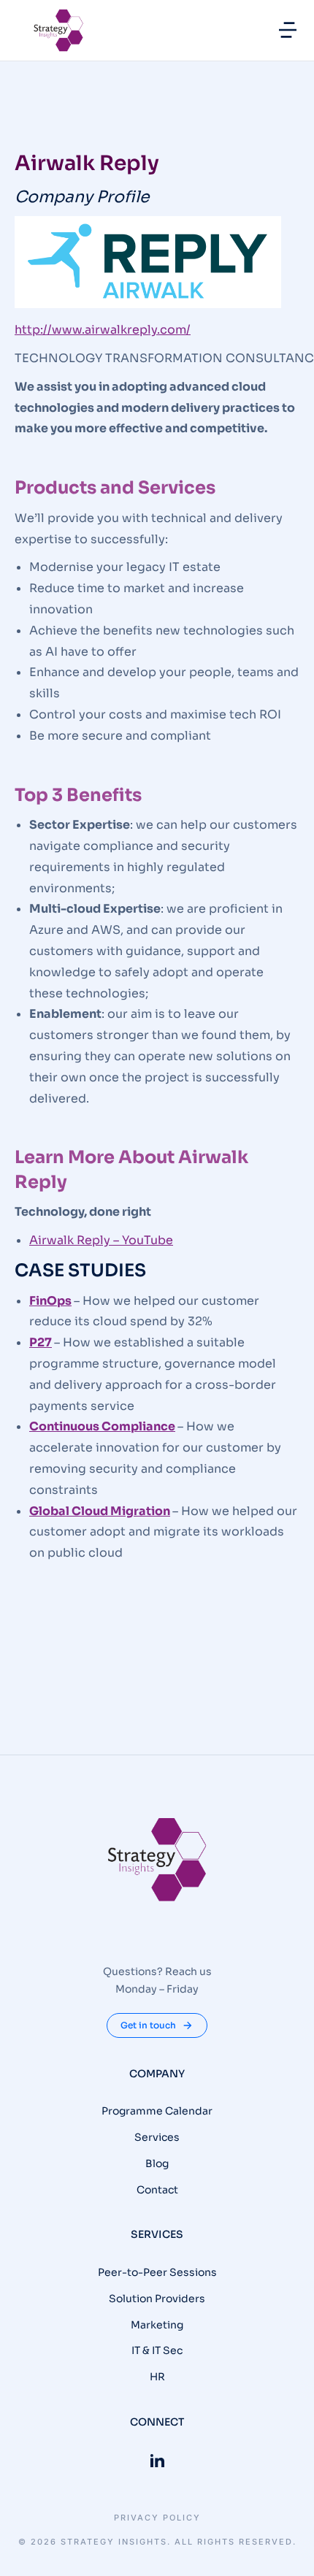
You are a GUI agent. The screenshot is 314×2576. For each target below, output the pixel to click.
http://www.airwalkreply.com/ (103, 330)
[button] (288, 30)
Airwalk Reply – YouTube (101, 1240)
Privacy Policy (157, 2518)
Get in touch (148, 2025)
